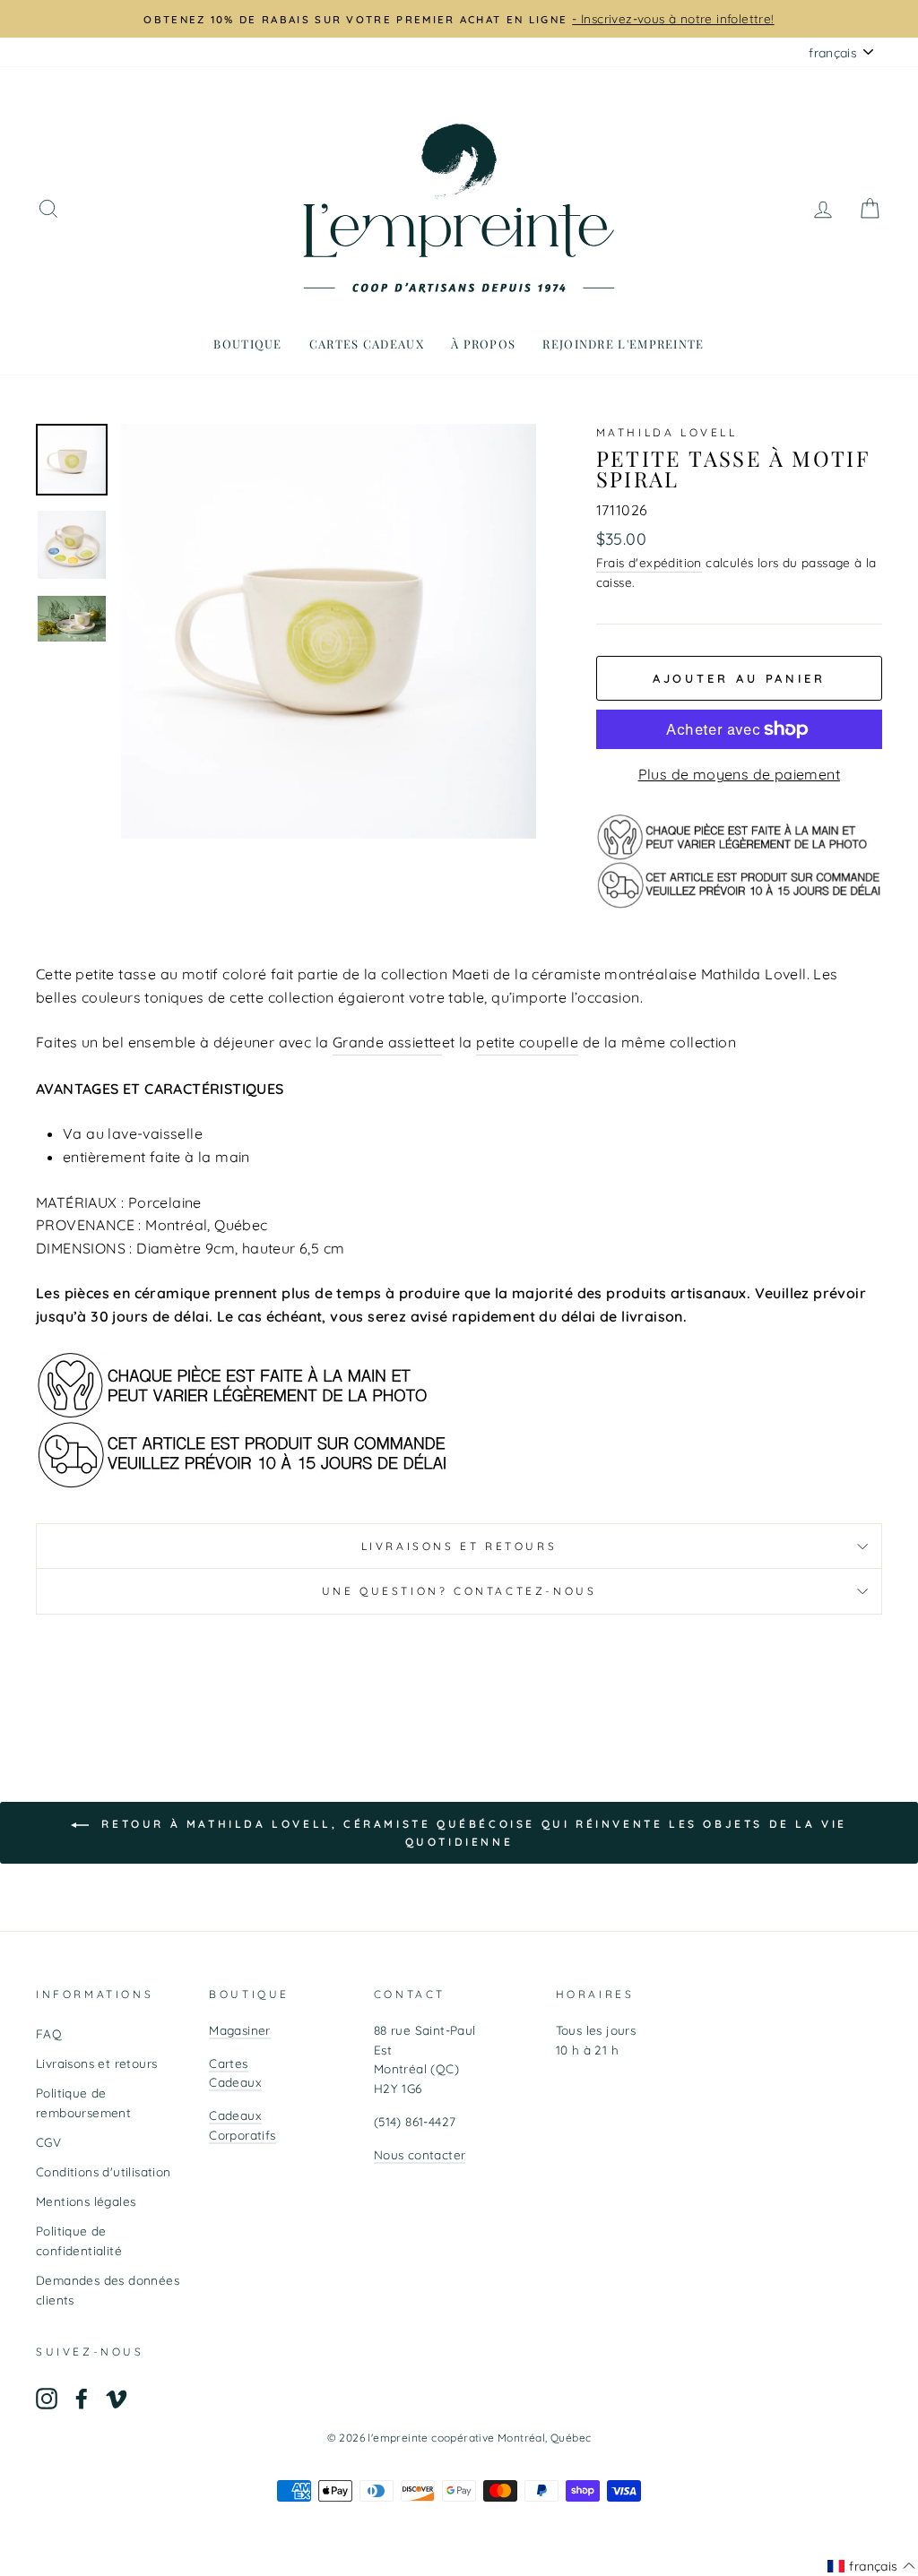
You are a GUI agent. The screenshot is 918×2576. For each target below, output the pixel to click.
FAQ (49, 2033)
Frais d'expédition (649, 562)
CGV (48, 2142)
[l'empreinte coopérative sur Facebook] (82, 2398)
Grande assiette (387, 1042)
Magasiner (240, 2030)
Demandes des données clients (108, 2290)
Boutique (247, 344)
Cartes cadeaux (367, 344)
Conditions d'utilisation (104, 2171)
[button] (871, 2566)
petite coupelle (527, 1042)
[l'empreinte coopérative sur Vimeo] (117, 2398)
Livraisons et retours (459, 1546)
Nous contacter (420, 2154)
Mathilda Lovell (667, 432)
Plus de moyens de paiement (739, 774)
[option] (459, 19)
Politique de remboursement (83, 2102)
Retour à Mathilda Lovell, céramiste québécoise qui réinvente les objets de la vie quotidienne (472, 1833)
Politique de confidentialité (79, 2240)
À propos (483, 344)
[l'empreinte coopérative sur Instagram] (47, 2398)
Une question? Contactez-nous (459, 1591)
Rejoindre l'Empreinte (623, 344)
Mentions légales (86, 2201)
